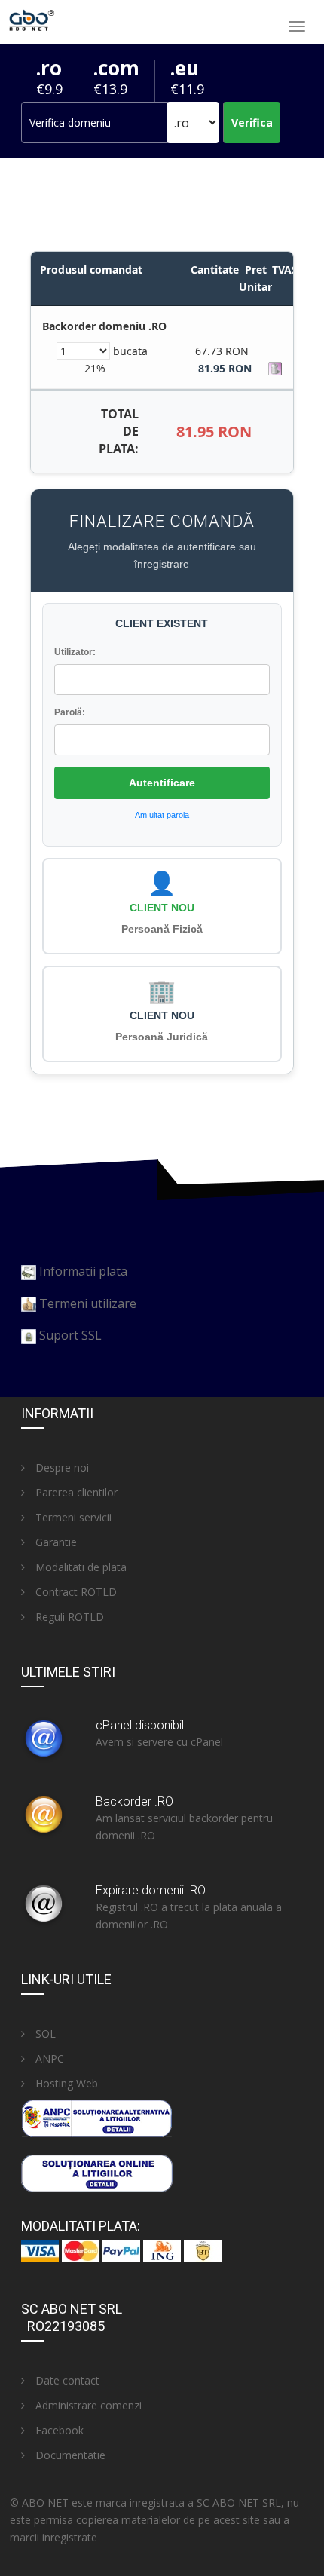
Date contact (66, 2380)
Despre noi (61, 1467)
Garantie (55, 1542)
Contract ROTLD (75, 1592)
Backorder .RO (134, 1801)
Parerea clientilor (75, 1492)
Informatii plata (83, 1271)
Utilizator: (75, 652)
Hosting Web (65, 2083)
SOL (44, 2034)
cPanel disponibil (140, 1725)
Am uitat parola (162, 815)
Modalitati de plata (79, 1567)
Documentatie (69, 2455)
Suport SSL (70, 1335)
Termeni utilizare (88, 1303)
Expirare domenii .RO (151, 1890)
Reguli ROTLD (68, 1617)
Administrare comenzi (87, 2405)
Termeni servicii (72, 1517)
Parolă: (70, 712)
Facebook (58, 2430)
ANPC (48, 2058)
